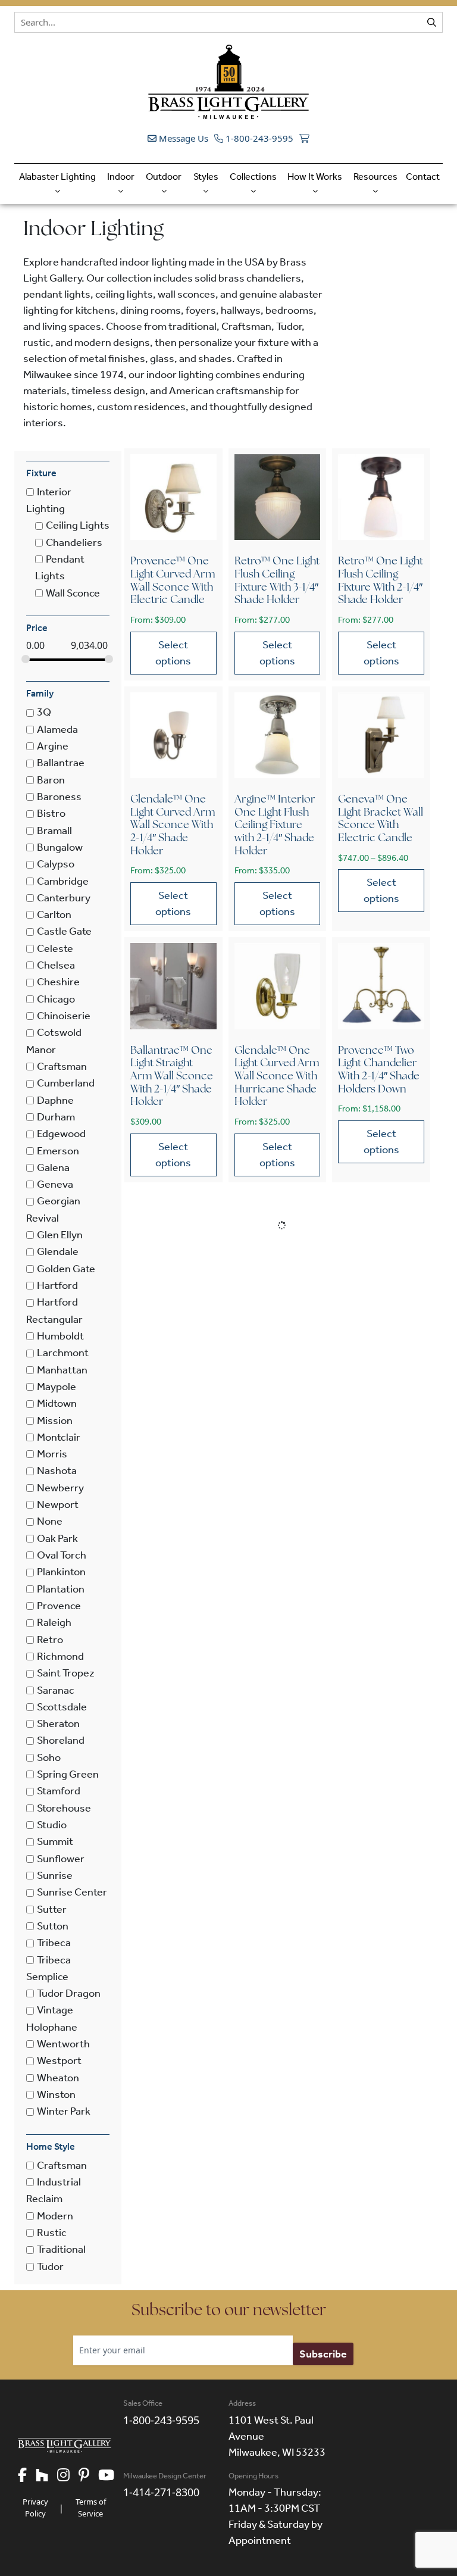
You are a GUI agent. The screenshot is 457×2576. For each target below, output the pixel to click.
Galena (53, 1167)
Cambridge (63, 881)
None (50, 1522)
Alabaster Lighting (57, 177)
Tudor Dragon (69, 1993)
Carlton (54, 914)
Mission (55, 1420)
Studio (52, 1825)
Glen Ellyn (60, 1235)
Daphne (55, 1100)
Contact (423, 177)
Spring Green (68, 1774)
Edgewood (61, 1134)
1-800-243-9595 (258, 138)
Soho (49, 1757)
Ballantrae (61, 763)
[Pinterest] (88, 2476)
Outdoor (164, 177)
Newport (58, 1504)
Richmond (60, 1656)
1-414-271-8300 (161, 2492)
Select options (173, 653)
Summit (55, 1842)
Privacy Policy (35, 2508)
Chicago (56, 999)
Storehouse (64, 1808)
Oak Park (57, 1538)
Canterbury (64, 898)
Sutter (52, 1909)
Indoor (121, 177)
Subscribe (323, 2354)
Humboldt (60, 1336)
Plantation (61, 1589)
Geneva (55, 1184)
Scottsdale (62, 1707)
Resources (375, 177)
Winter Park (64, 2112)
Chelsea (56, 965)
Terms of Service (91, 2508)
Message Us (182, 138)
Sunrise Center (72, 1893)
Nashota (57, 1471)
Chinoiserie (64, 1016)
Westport (59, 2061)
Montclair (59, 1437)
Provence (59, 1606)
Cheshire (58, 982)
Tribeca (54, 1943)
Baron (51, 780)
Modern (55, 2216)
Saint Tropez (66, 1673)
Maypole (57, 1387)
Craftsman (62, 1066)
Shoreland (61, 1741)
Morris (52, 1454)
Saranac (56, 1690)
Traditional (61, 2250)
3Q (44, 713)
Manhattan (62, 1370)
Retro (50, 1640)
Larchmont (63, 1353)
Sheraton (58, 1723)
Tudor (50, 2266)
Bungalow (60, 847)
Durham (56, 1117)
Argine (53, 746)
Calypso (56, 864)
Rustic (52, 2232)
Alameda (57, 729)
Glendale (58, 1252)
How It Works (315, 177)
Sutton (53, 1926)
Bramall (54, 830)
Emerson (58, 1151)
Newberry (60, 1488)
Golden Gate (66, 1269)
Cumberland (66, 1084)
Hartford (57, 1285)
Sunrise (55, 1875)
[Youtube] (111, 2476)
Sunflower (61, 1859)
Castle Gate (64, 932)
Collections (253, 177)
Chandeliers (74, 542)
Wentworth (63, 2044)
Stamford (59, 1791)
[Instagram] (68, 2476)
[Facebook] (27, 2476)
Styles (206, 177)
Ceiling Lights (78, 526)
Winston (56, 2094)
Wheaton (58, 2078)
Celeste (55, 948)
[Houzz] (46, 2476)
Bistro (51, 814)
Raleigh (54, 1623)
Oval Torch (62, 1555)
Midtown (57, 1404)
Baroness (59, 797)
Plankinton (61, 1572)
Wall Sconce (73, 593)
